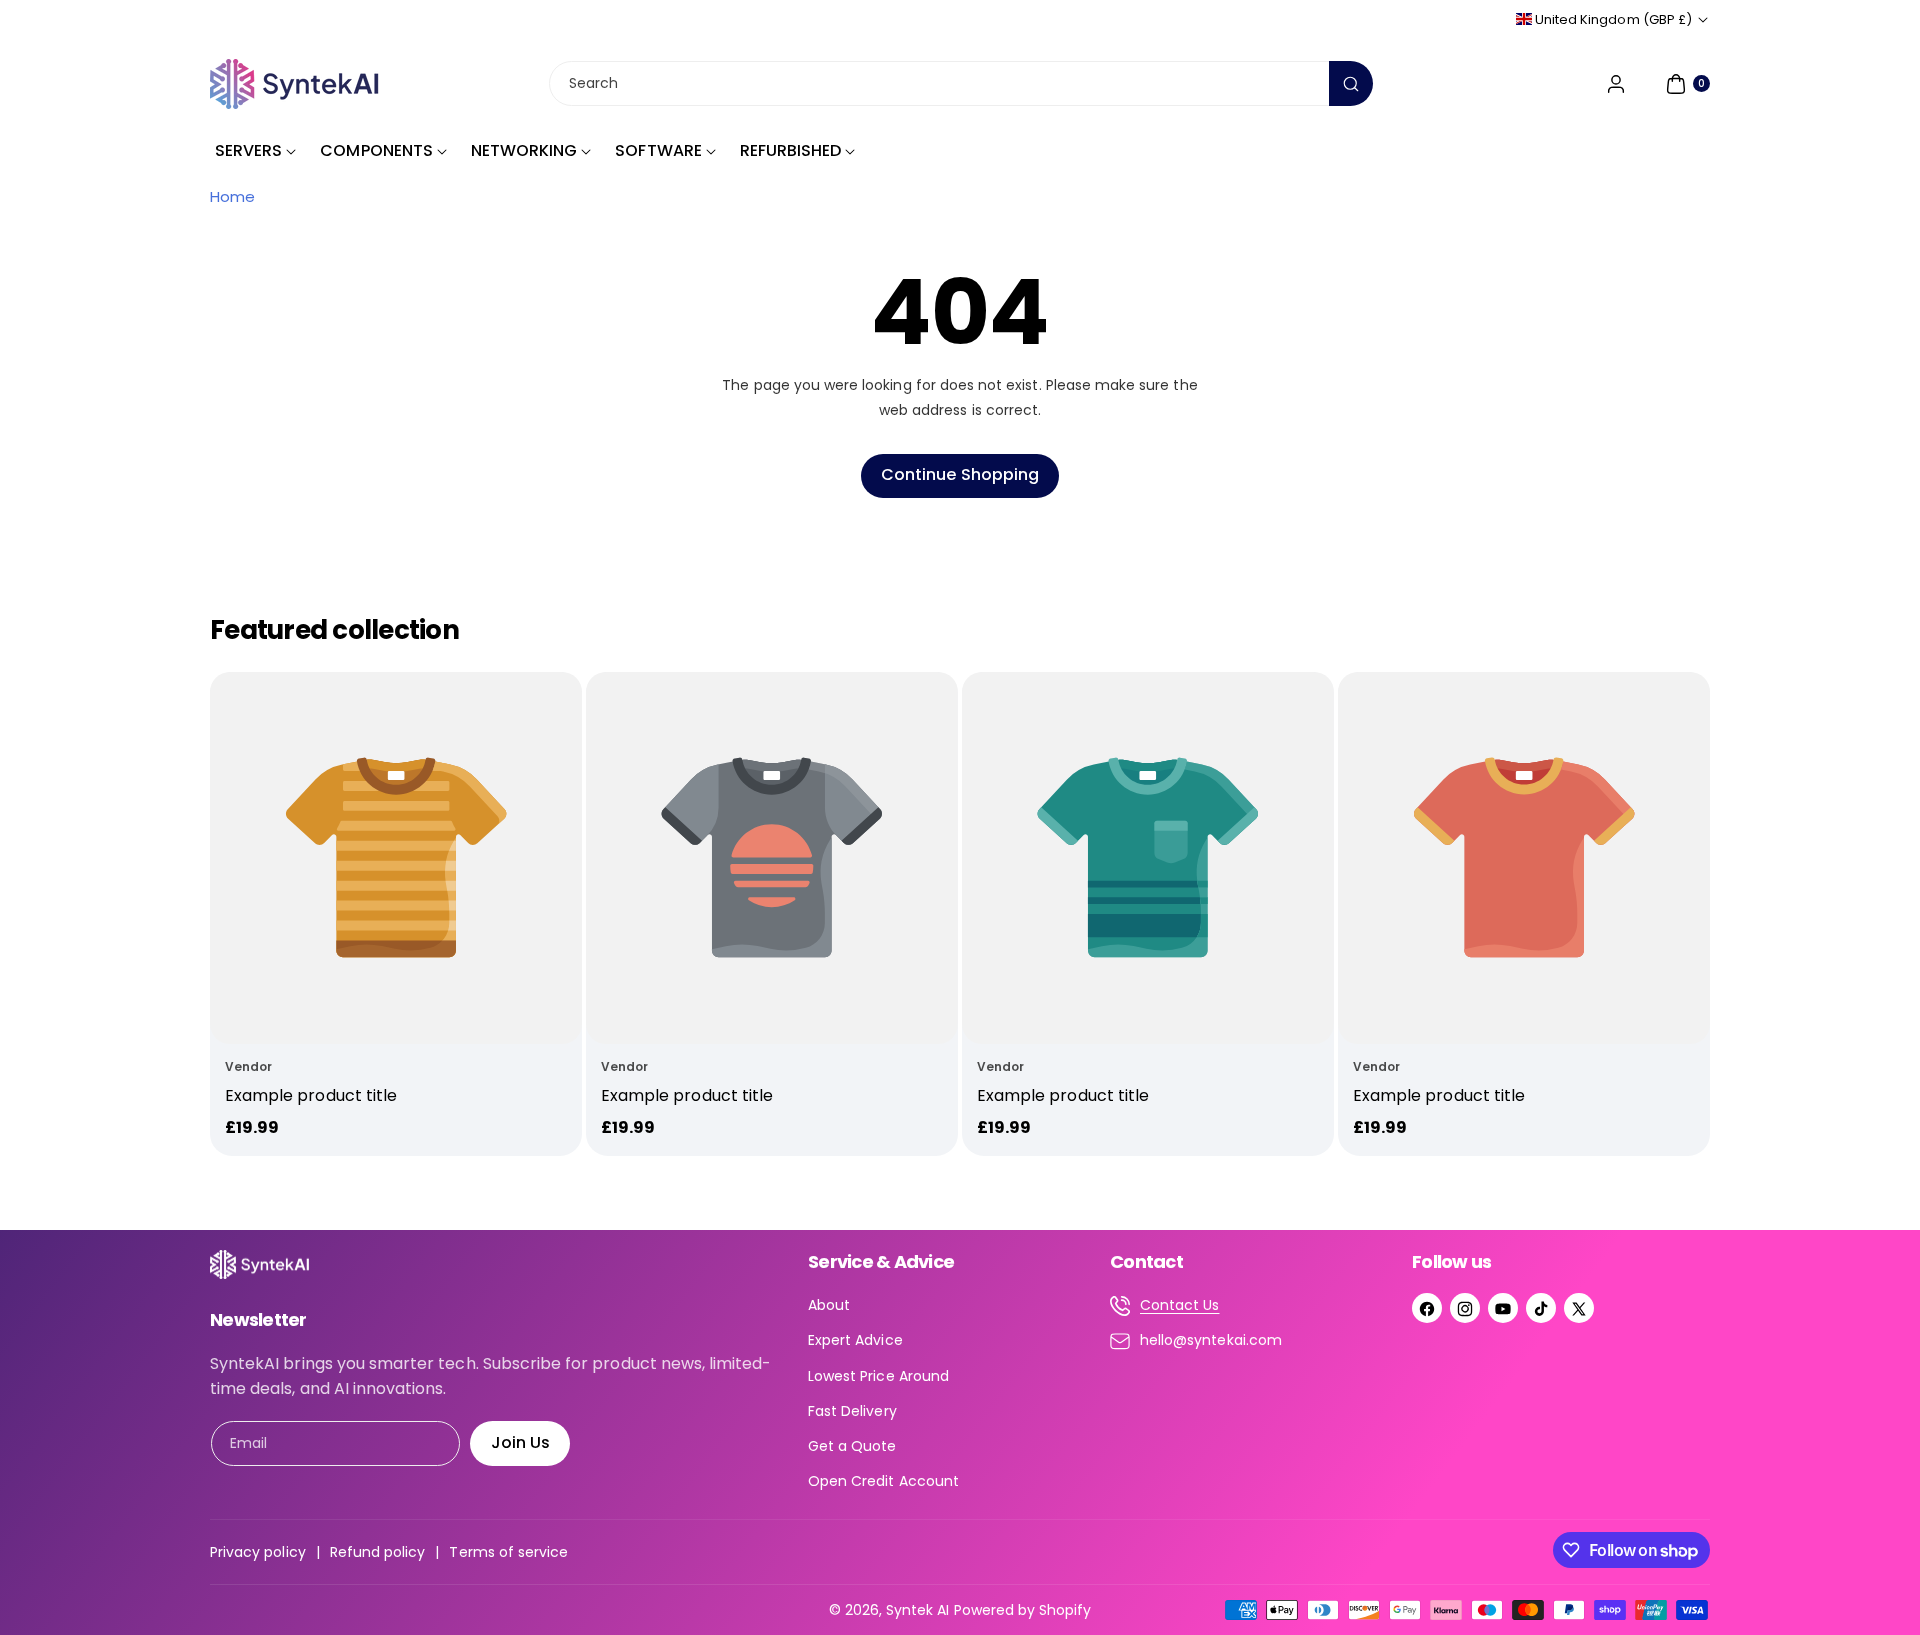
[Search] (1351, 83)
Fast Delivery (852, 1411)
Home (232, 196)
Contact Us (1180, 1305)
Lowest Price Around (878, 1376)
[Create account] (1616, 84)
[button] (1685, 84)
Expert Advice (855, 1340)
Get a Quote (852, 1446)
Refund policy (378, 1552)
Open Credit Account (883, 1481)
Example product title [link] (311, 1095)
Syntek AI (917, 1610)
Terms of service (508, 1552)
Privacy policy (258, 1552)
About (829, 1305)
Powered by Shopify (1023, 1610)
